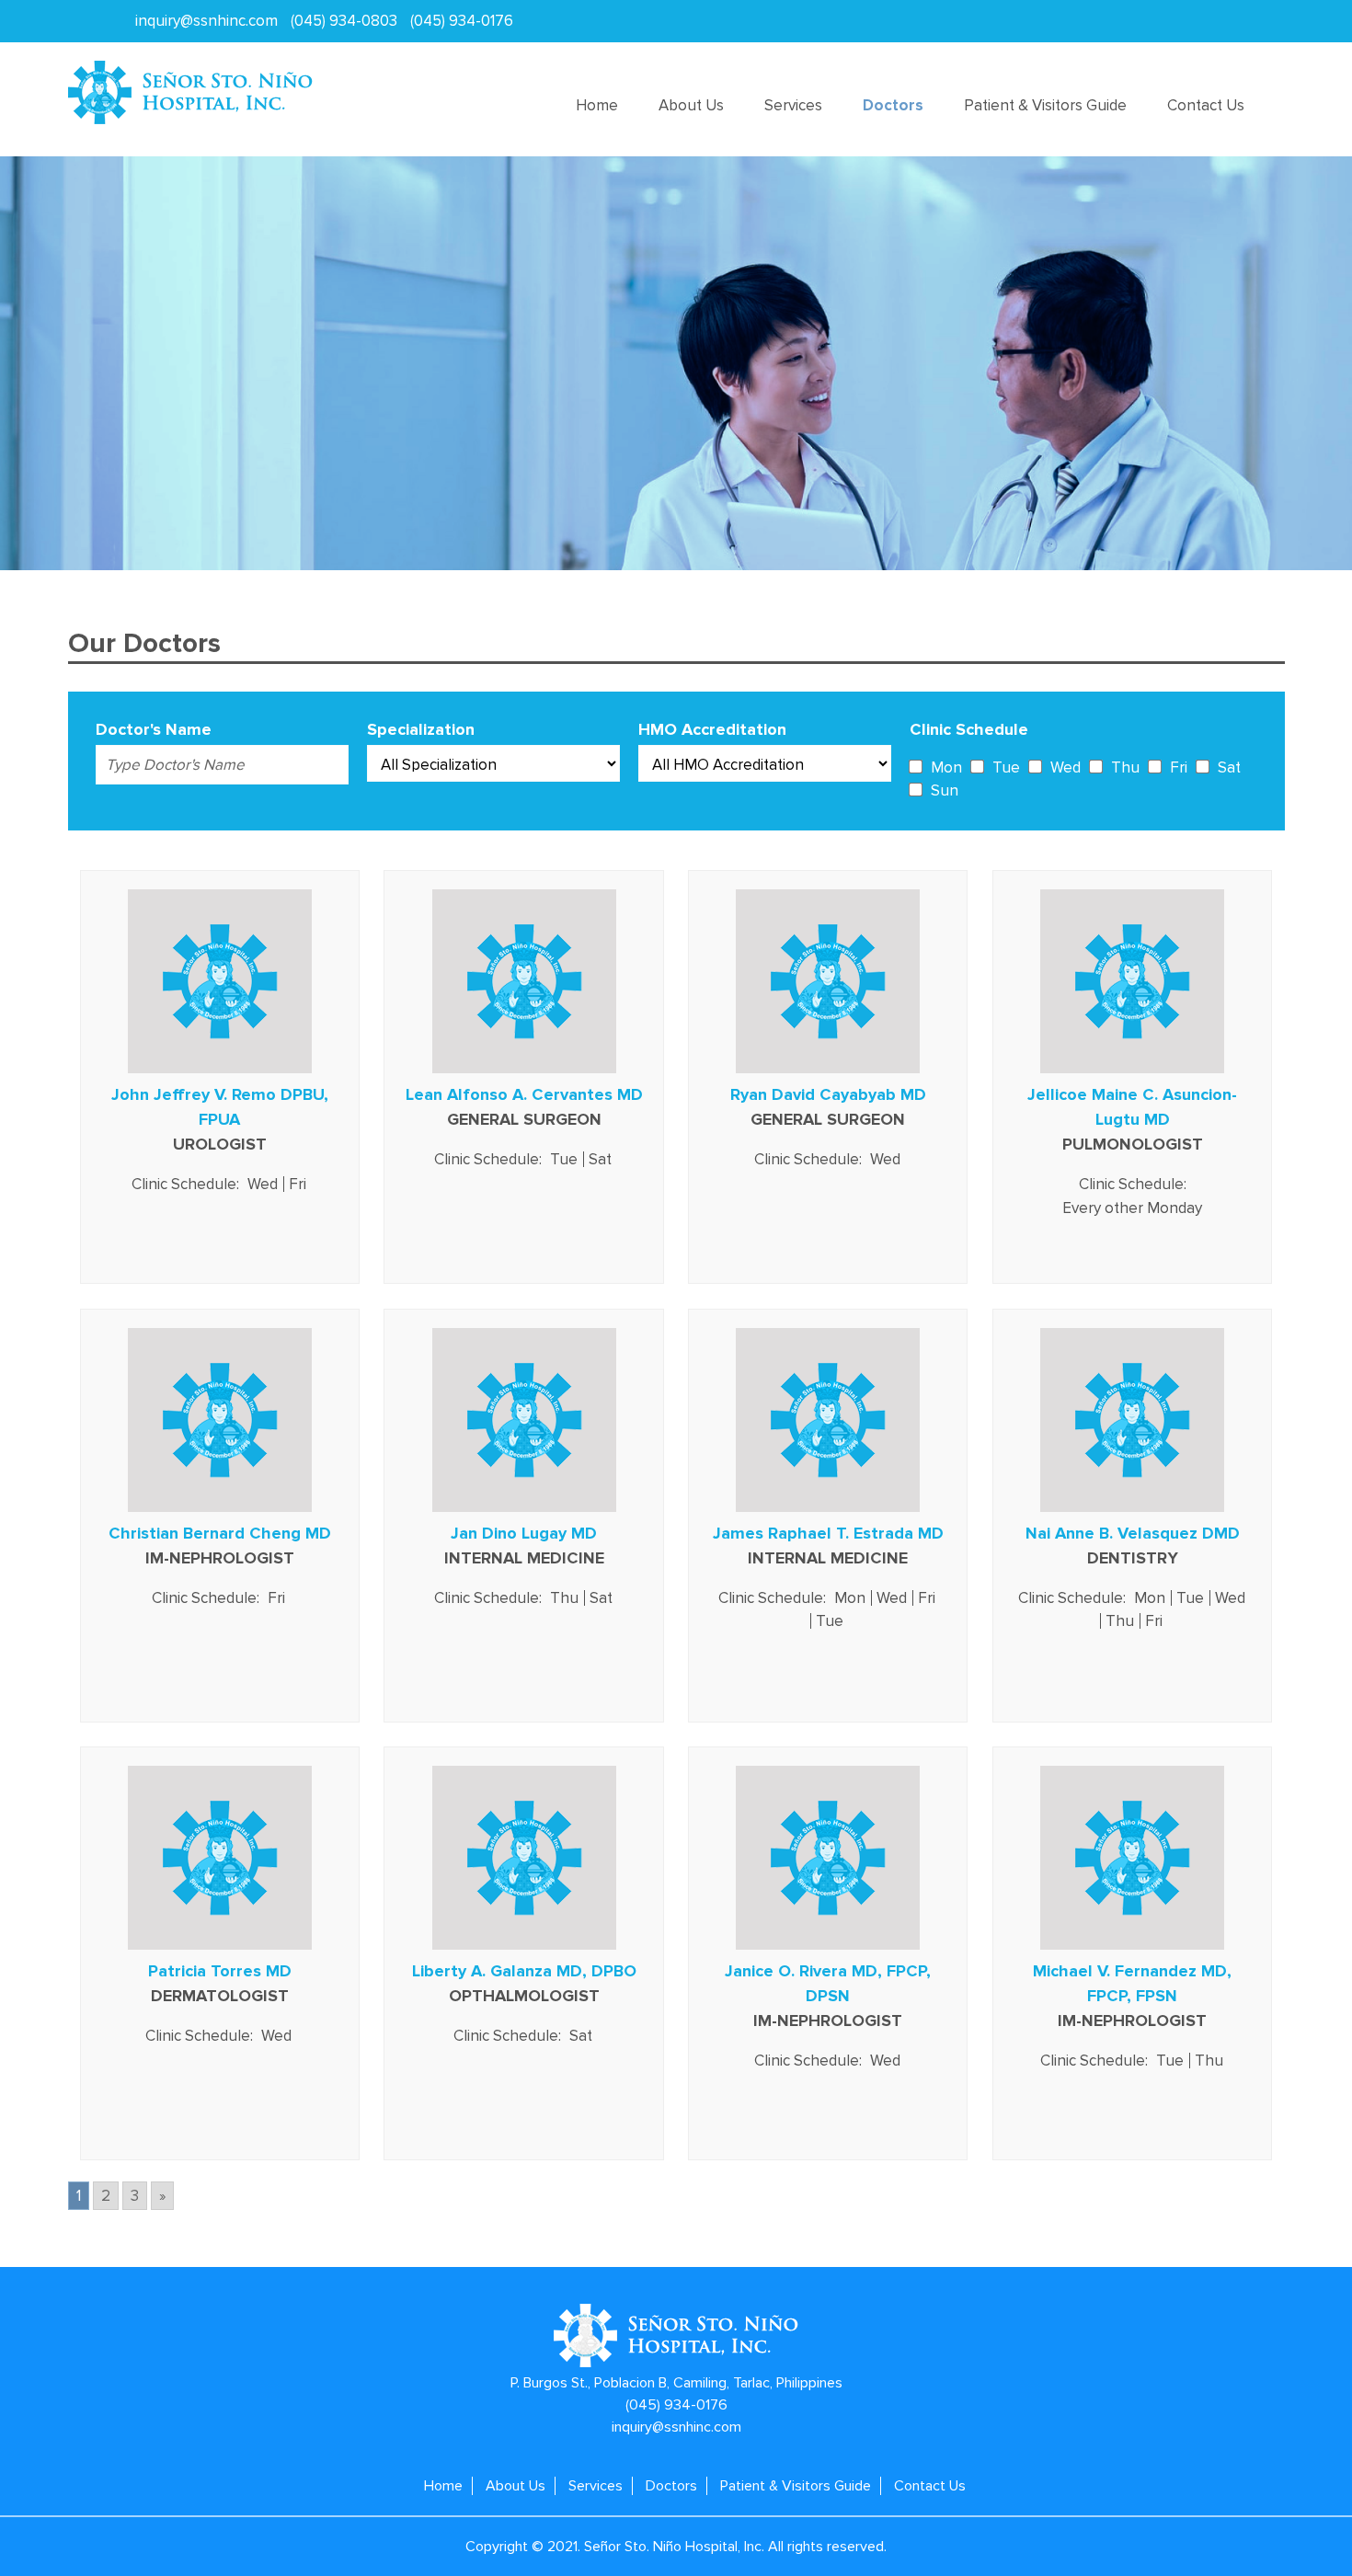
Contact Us (1206, 105)
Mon (946, 767)
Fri (1179, 767)
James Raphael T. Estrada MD (828, 1533)
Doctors (893, 105)
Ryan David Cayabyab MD (828, 1094)
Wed (1066, 767)
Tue (1006, 767)
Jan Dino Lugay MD (524, 1533)
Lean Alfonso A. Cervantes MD (524, 1094)
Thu (1125, 767)
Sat (1229, 767)
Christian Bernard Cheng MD (220, 1533)
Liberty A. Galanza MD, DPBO (524, 1971)
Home (597, 105)
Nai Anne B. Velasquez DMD (1133, 1533)
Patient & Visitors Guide (1045, 105)
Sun (945, 790)
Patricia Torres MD (220, 1971)
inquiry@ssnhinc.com (206, 21)
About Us (691, 105)
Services (793, 105)
